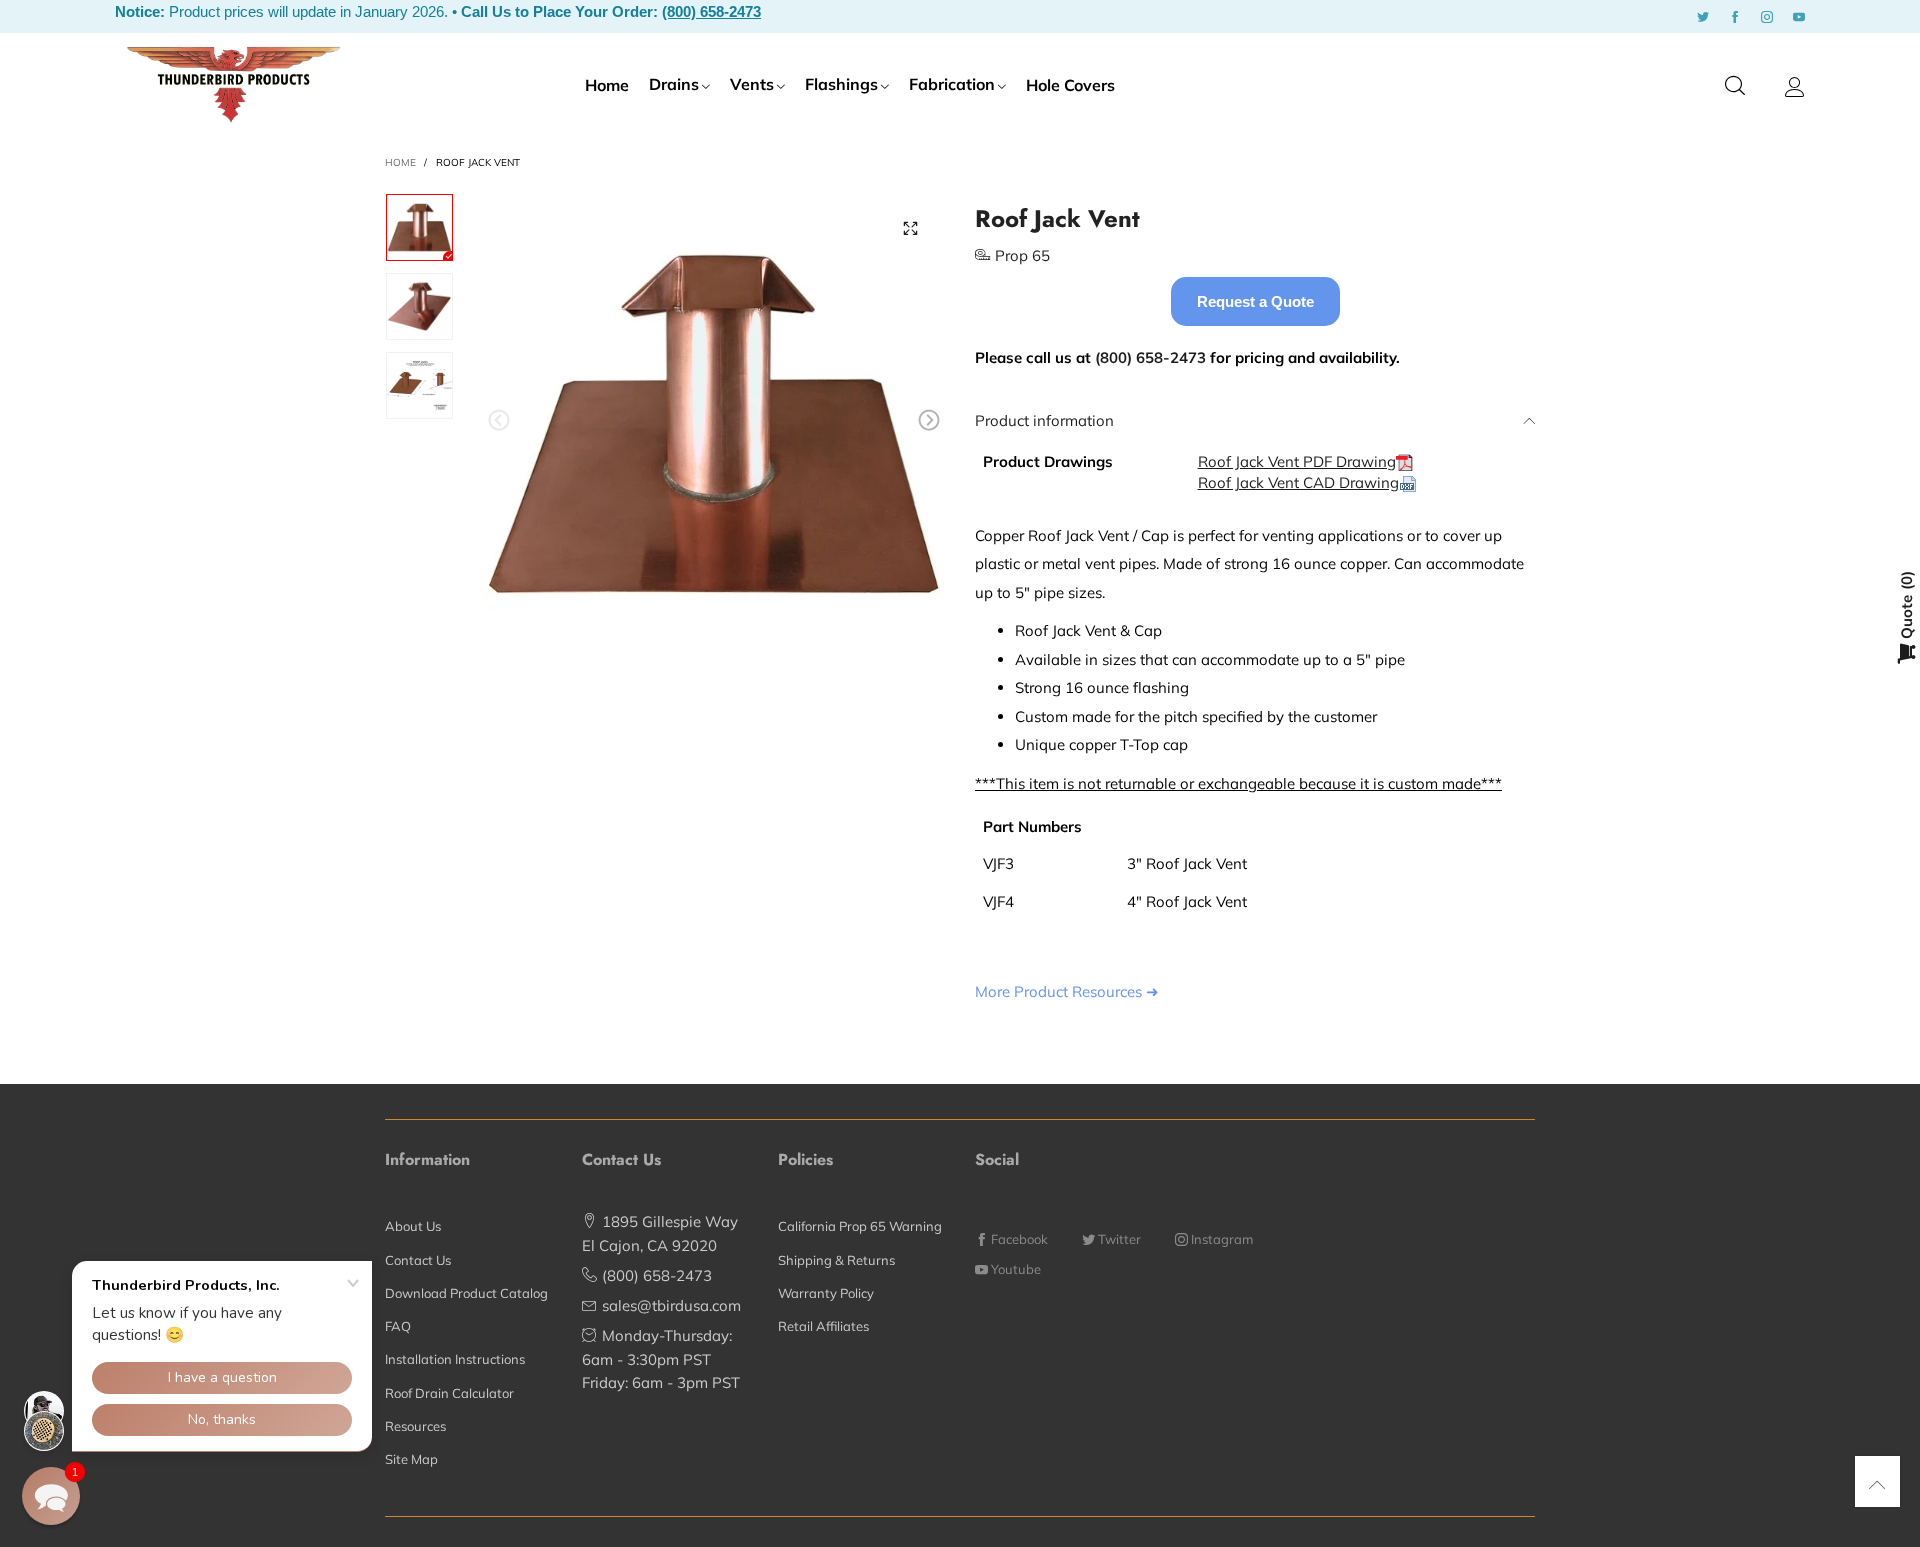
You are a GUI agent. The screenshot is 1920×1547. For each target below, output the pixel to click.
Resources (415, 1426)
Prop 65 (1022, 255)
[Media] (910, 228)
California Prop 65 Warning (860, 1226)
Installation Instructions (455, 1359)
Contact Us (418, 1260)
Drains (674, 84)
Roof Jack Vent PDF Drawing (1297, 461)
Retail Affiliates (823, 1326)
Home (607, 85)
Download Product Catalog (466, 1293)
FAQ (398, 1326)
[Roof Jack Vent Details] (419, 385)
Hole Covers (1070, 85)
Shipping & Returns (836, 1260)
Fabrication (952, 84)
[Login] (1795, 87)
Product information (1044, 420)
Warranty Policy (826, 1293)
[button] (499, 420)
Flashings (841, 84)
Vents (752, 84)
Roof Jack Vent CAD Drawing (1298, 482)
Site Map (411, 1459)
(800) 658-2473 (711, 11)
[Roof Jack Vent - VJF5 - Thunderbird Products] (714, 424)
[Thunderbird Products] (233, 84)
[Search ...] (1735, 86)
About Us (413, 1226)
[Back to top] (1877, 1484)
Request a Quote (1255, 301)
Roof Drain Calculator (449, 1393)
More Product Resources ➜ (1067, 991)
